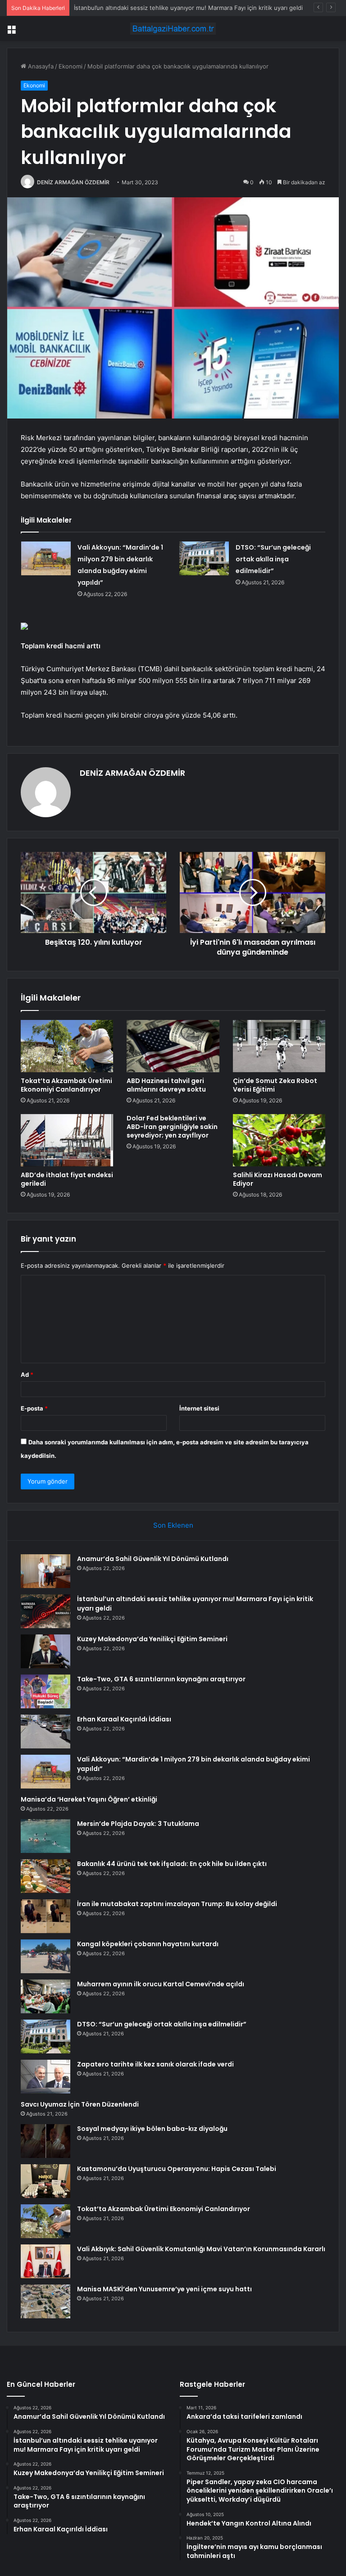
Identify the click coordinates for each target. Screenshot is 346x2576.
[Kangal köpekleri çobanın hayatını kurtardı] (46, 1956)
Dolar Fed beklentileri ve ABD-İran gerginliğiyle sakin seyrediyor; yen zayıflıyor (172, 1127)
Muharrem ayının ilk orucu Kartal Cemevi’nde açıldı (161, 1984)
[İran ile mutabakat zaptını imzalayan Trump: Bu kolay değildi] (46, 1916)
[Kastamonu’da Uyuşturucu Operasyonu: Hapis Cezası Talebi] (46, 2181)
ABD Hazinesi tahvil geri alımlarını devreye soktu (166, 1085)
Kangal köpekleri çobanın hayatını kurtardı (148, 1944)
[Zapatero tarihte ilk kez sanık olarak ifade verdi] (46, 2077)
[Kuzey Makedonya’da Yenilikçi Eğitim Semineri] (46, 1651)
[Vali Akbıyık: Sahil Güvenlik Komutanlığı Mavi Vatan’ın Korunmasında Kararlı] (46, 2261)
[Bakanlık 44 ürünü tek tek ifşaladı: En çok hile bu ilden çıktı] (46, 1876)
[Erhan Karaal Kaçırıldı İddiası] (46, 1732)
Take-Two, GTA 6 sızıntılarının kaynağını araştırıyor (161, 1679)
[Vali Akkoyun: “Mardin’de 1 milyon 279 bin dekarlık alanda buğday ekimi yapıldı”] (46, 558)
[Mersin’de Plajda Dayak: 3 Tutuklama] (46, 1836)
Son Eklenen (173, 1525)
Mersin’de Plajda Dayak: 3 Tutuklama (138, 1824)
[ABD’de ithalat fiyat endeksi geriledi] (67, 1140)
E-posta (34, 1408)
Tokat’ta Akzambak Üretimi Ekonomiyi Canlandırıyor (66, 1085)
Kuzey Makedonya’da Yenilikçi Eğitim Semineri (138, 8)
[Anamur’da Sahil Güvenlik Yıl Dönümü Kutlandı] (46, 1571)
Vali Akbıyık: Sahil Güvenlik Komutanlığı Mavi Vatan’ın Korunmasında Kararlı (201, 2249)
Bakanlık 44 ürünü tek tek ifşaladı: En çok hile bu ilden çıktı (172, 1864)
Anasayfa (40, 66)
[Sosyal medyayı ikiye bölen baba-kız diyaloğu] (46, 2141)
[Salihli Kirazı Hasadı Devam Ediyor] (279, 1140)
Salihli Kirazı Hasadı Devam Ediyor (278, 1179)
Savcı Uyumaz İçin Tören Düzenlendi (80, 2104)
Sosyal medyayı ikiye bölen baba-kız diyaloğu (152, 2129)
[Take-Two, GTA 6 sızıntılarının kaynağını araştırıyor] (46, 1691)
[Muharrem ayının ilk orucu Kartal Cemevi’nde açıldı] (46, 1996)
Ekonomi (71, 66)
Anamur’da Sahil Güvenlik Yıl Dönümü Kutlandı (153, 1559)
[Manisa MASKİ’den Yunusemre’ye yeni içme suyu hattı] (46, 2301)
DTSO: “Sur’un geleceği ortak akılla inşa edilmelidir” (273, 559)
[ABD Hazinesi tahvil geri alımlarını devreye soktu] (173, 1046)
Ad (27, 1374)
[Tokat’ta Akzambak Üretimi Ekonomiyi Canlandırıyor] (67, 1046)
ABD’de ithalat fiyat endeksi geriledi (67, 1179)
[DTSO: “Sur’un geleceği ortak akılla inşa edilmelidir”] (204, 558)
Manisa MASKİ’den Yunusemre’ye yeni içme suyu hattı (164, 2289)
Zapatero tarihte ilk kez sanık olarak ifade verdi (155, 2064)
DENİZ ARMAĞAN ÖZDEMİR (73, 182)
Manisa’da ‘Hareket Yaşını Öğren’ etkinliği (89, 1799)
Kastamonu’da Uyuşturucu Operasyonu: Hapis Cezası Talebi (177, 2169)
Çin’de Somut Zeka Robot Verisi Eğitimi (275, 1085)
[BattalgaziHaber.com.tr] (173, 29)
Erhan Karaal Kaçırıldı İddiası (124, 1719)
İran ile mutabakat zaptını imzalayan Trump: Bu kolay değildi (177, 1904)
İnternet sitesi (199, 1408)
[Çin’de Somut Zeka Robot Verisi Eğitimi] (279, 1046)
